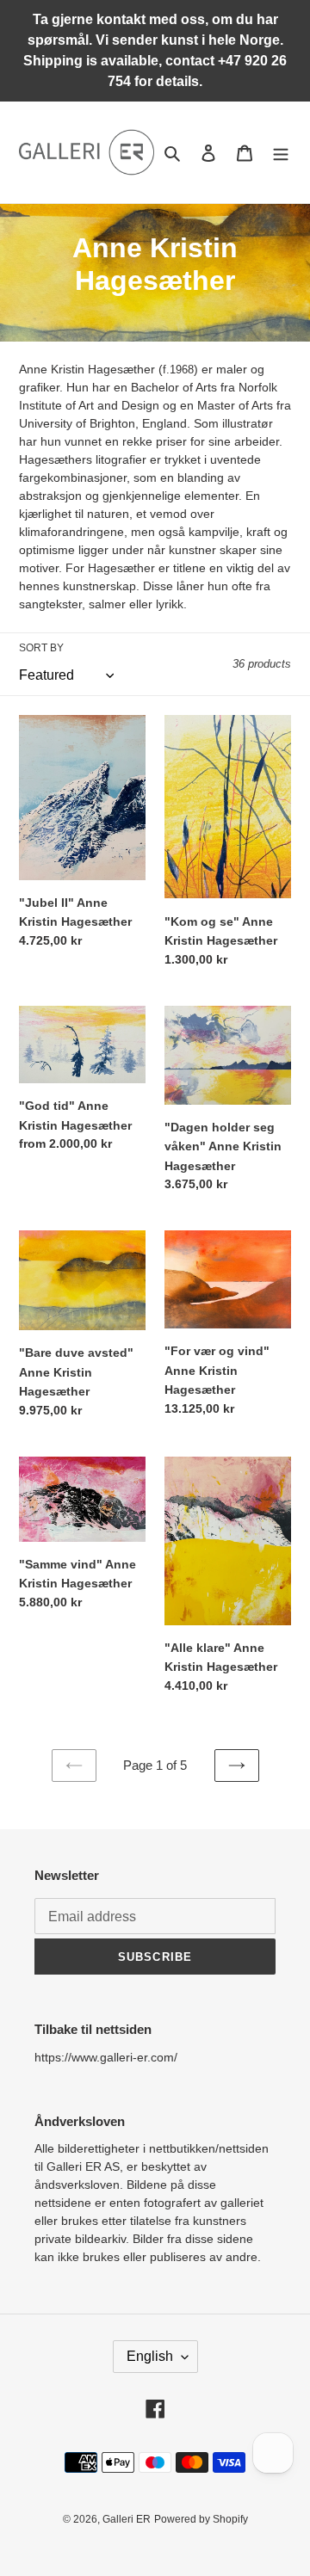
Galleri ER (127, 2519)
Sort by (41, 648)
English (150, 2356)
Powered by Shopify (201, 2519)
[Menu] (281, 153)
